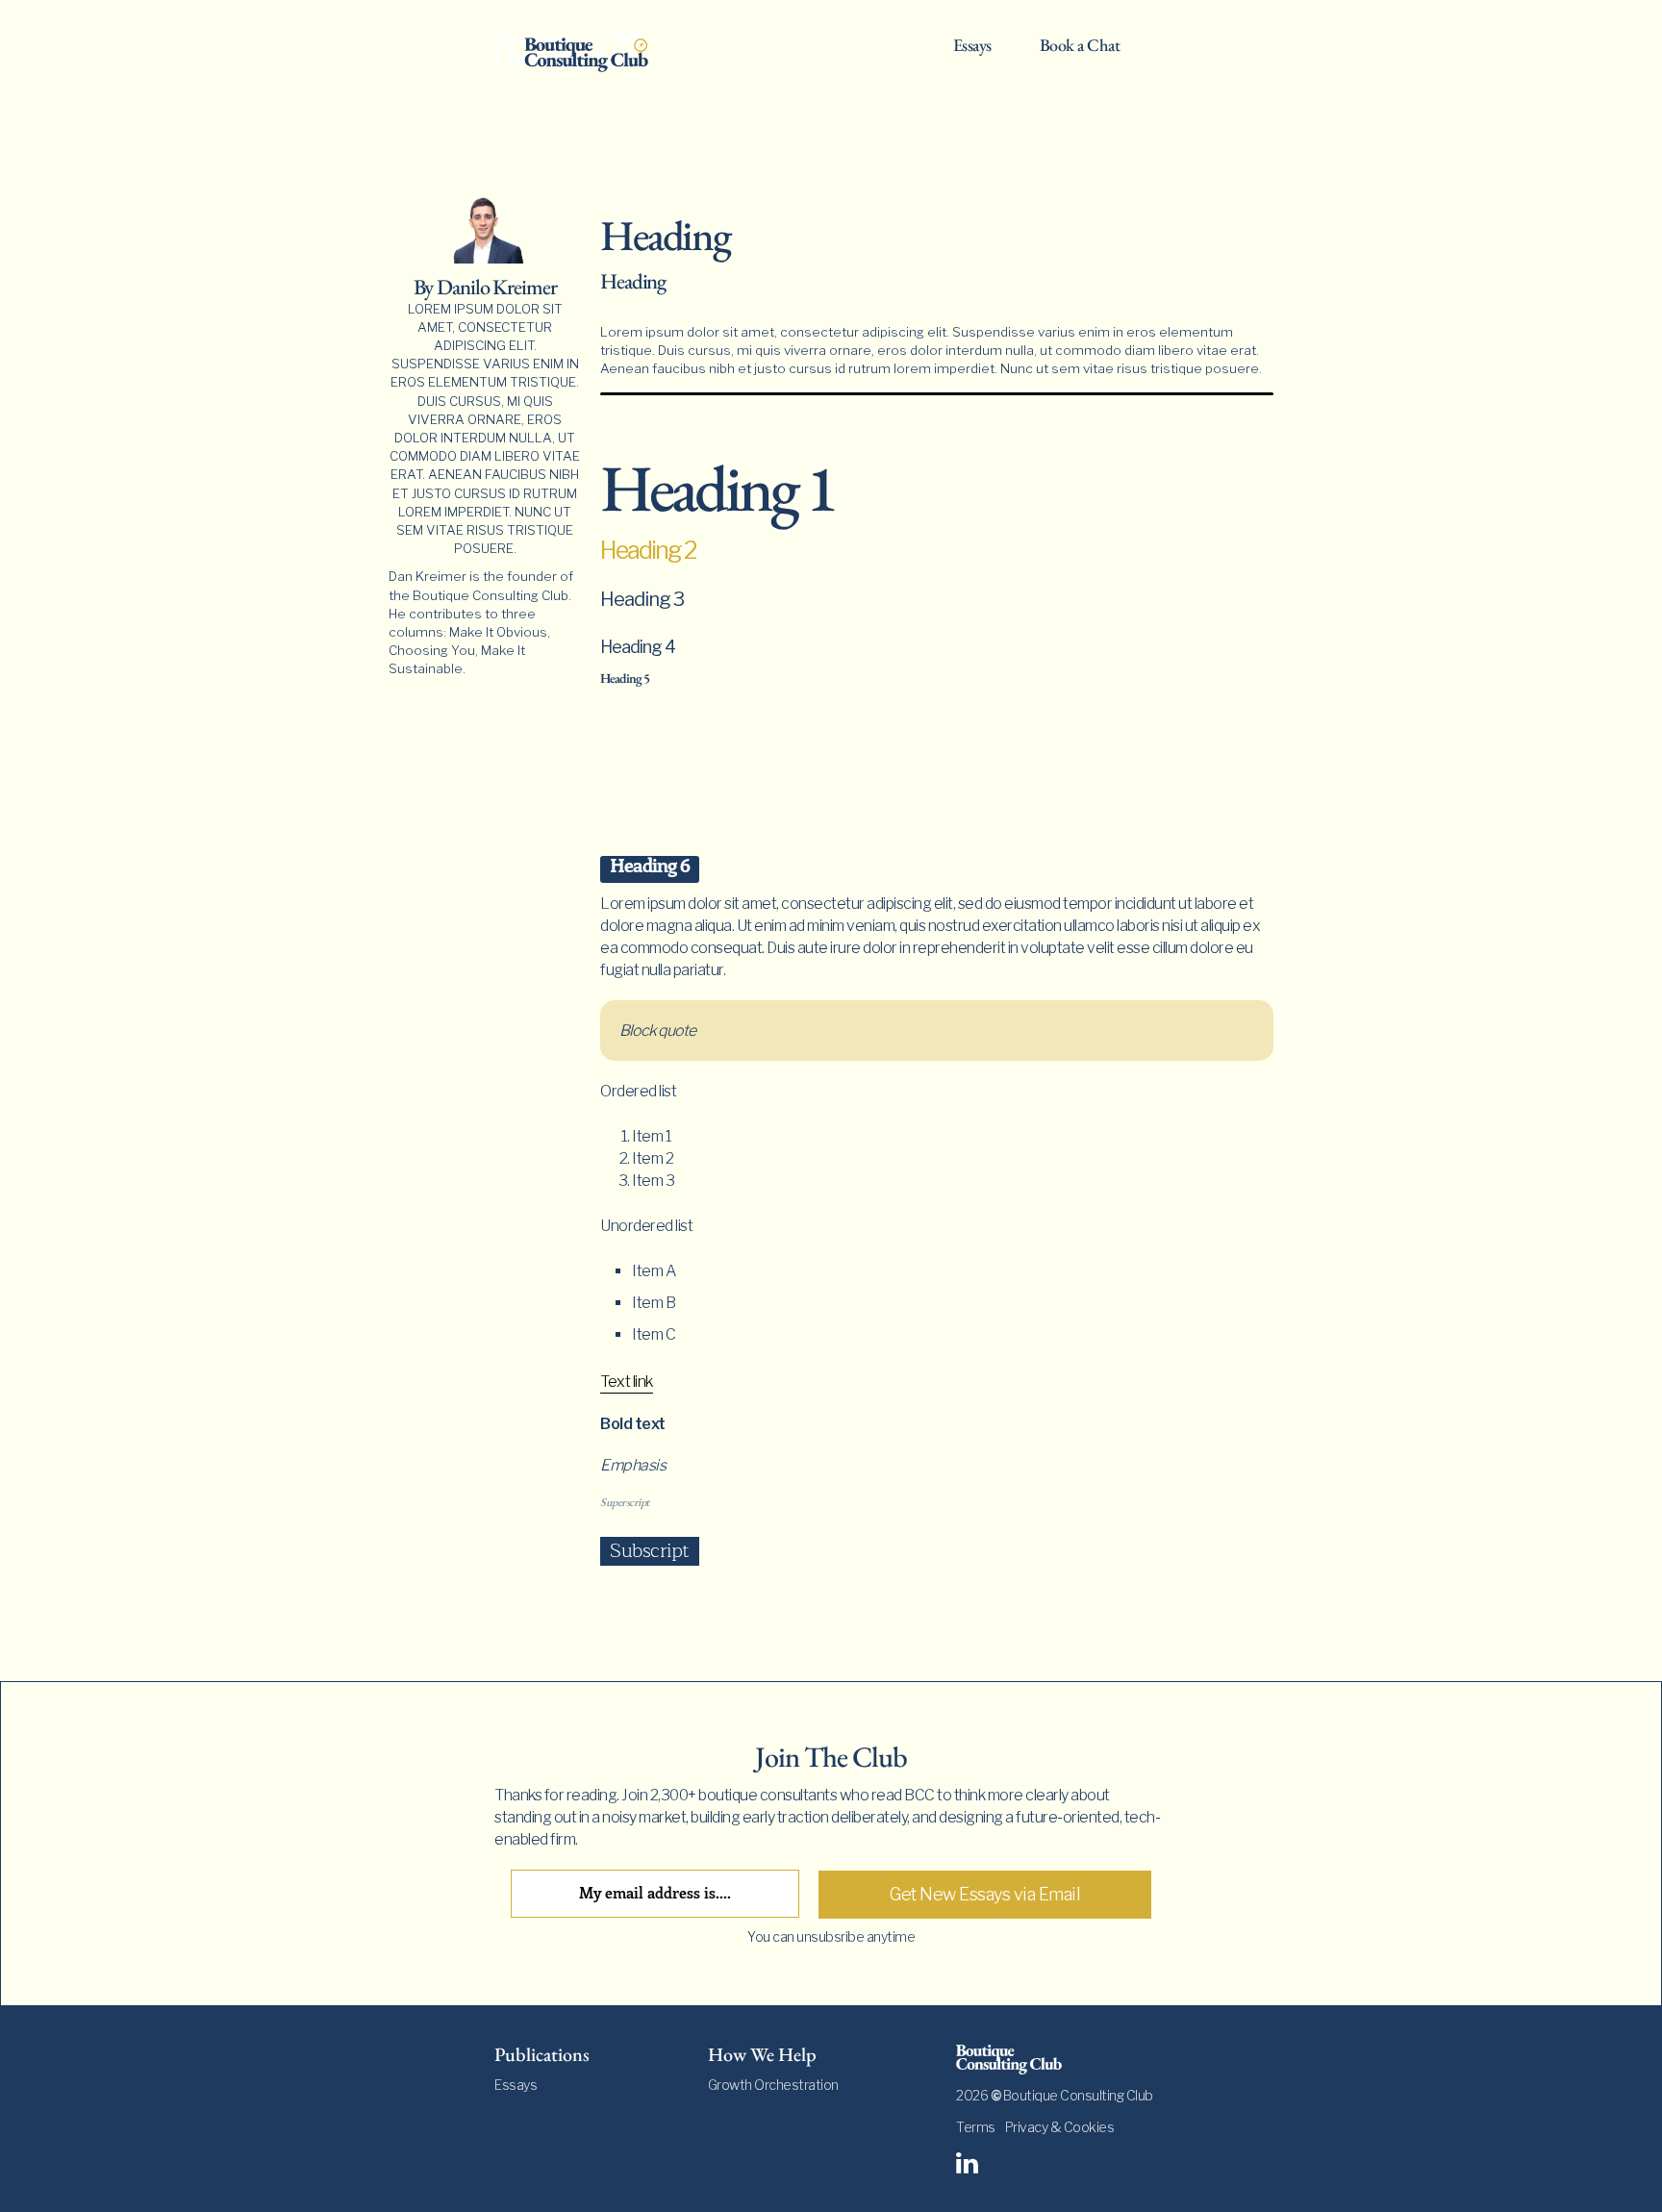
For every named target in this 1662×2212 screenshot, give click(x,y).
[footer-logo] (1062, 2059)
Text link (627, 1382)
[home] (586, 50)
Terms (976, 2127)
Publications (542, 2054)
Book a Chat (1080, 46)
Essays (972, 46)
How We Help (762, 2054)
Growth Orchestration (773, 2085)
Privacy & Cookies (1060, 2127)
